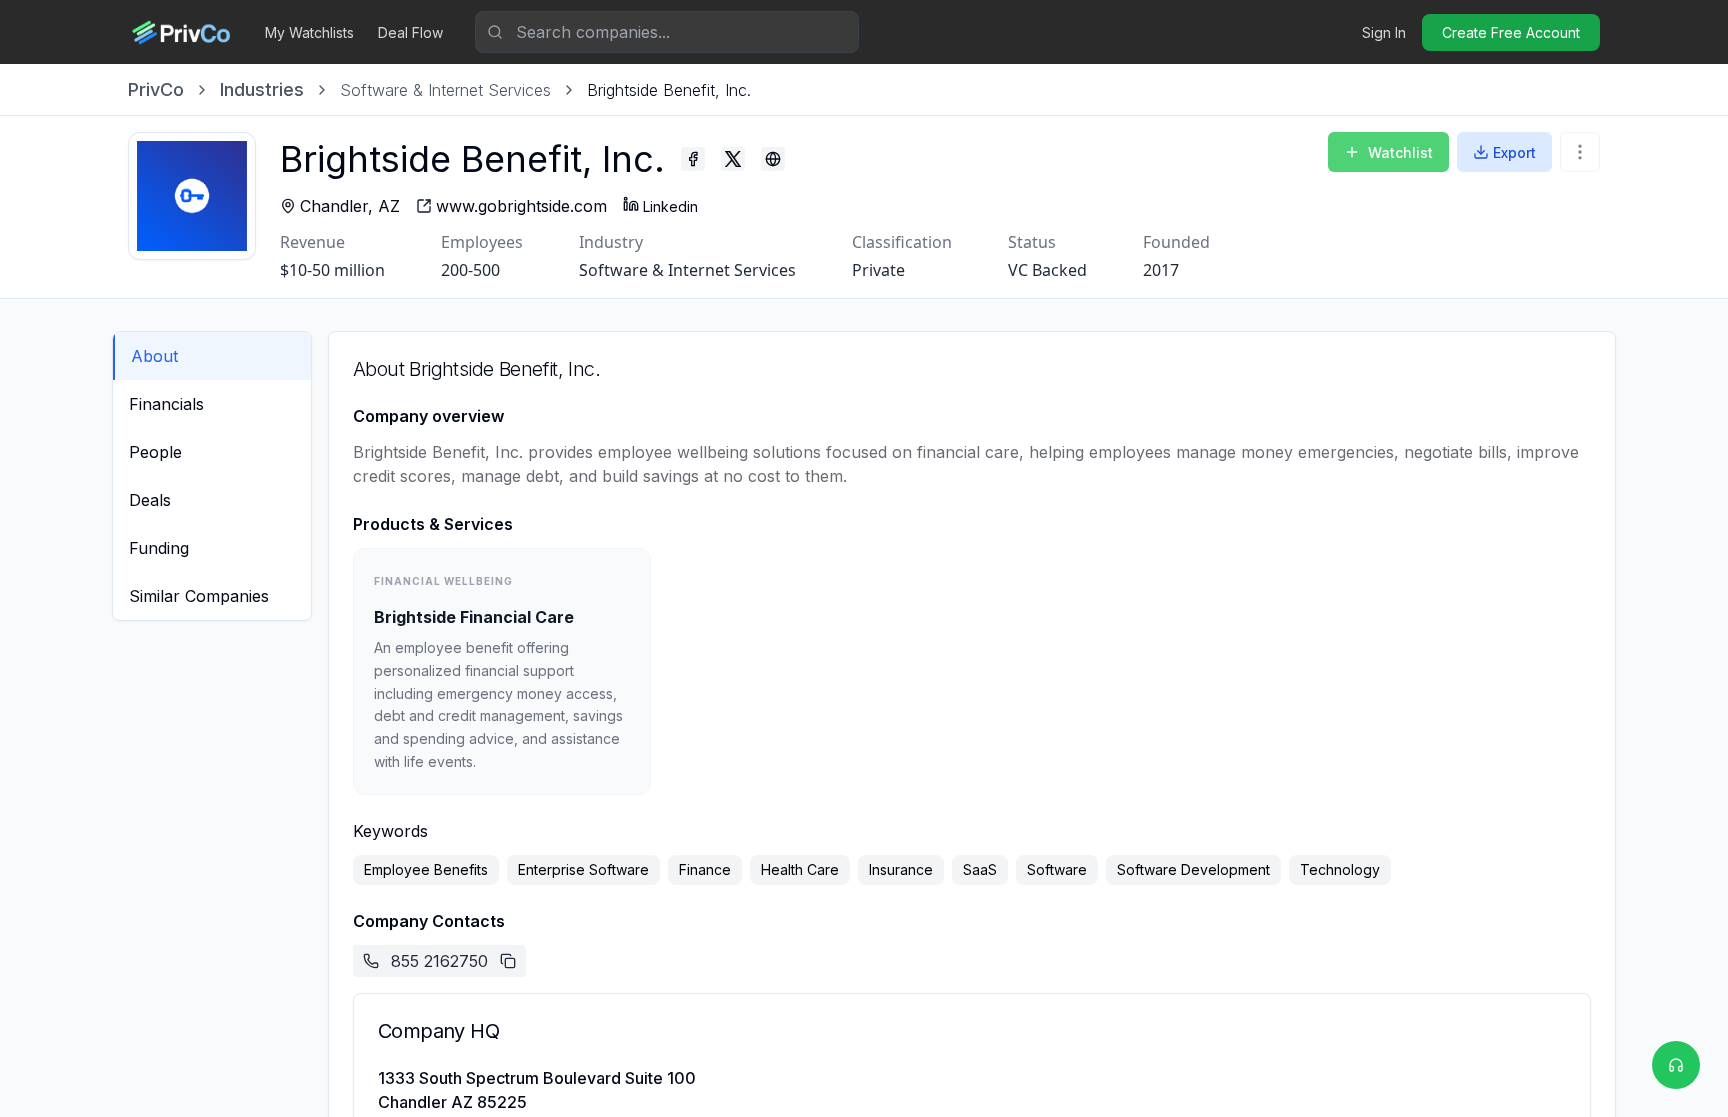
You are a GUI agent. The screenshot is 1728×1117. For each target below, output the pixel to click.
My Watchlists (309, 32)
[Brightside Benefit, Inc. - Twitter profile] (733, 159)
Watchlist (1400, 152)
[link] (669, 90)
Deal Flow (410, 32)
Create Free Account (1511, 32)
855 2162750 (439, 961)
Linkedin (670, 206)
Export (1514, 152)
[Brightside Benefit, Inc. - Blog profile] (773, 159)
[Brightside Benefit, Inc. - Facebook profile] (693, 159)
